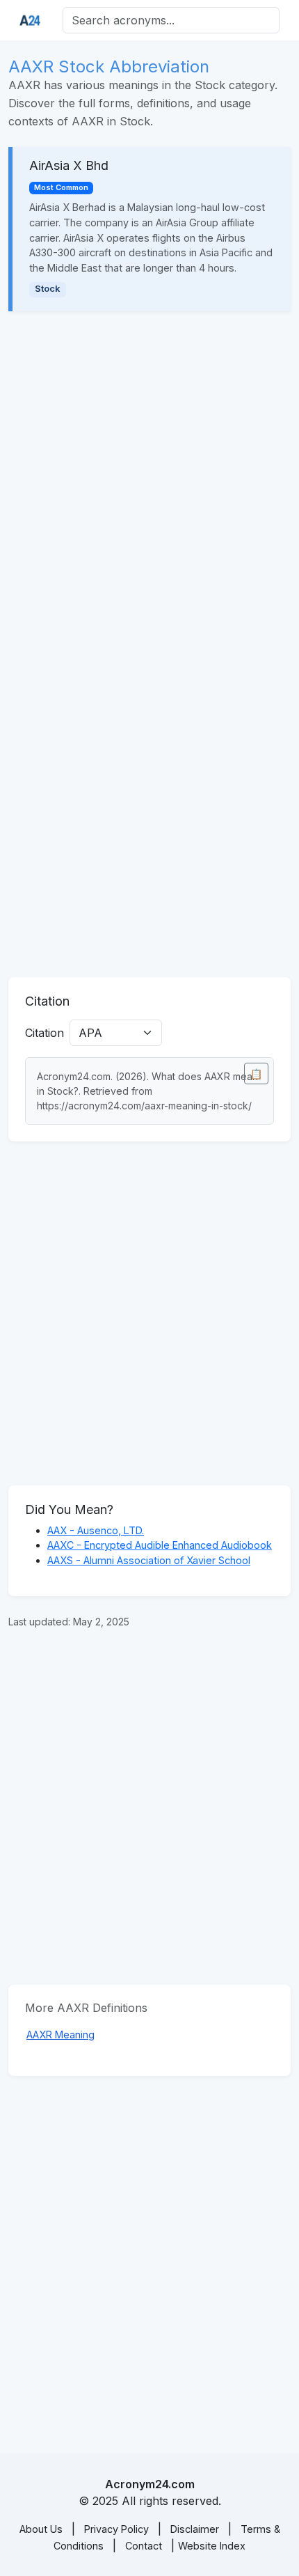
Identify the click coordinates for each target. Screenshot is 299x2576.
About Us (41, 2529)
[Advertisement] (149, 483)
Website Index (212, 2546)
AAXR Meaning (60, 2035)
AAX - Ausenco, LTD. (96, 1530)
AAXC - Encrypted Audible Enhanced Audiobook (160, 1545)
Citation (45, 1033)
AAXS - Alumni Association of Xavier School (149, 1560)
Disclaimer (195, 2529)
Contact (144, 2546)
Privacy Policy (116, 2529)
